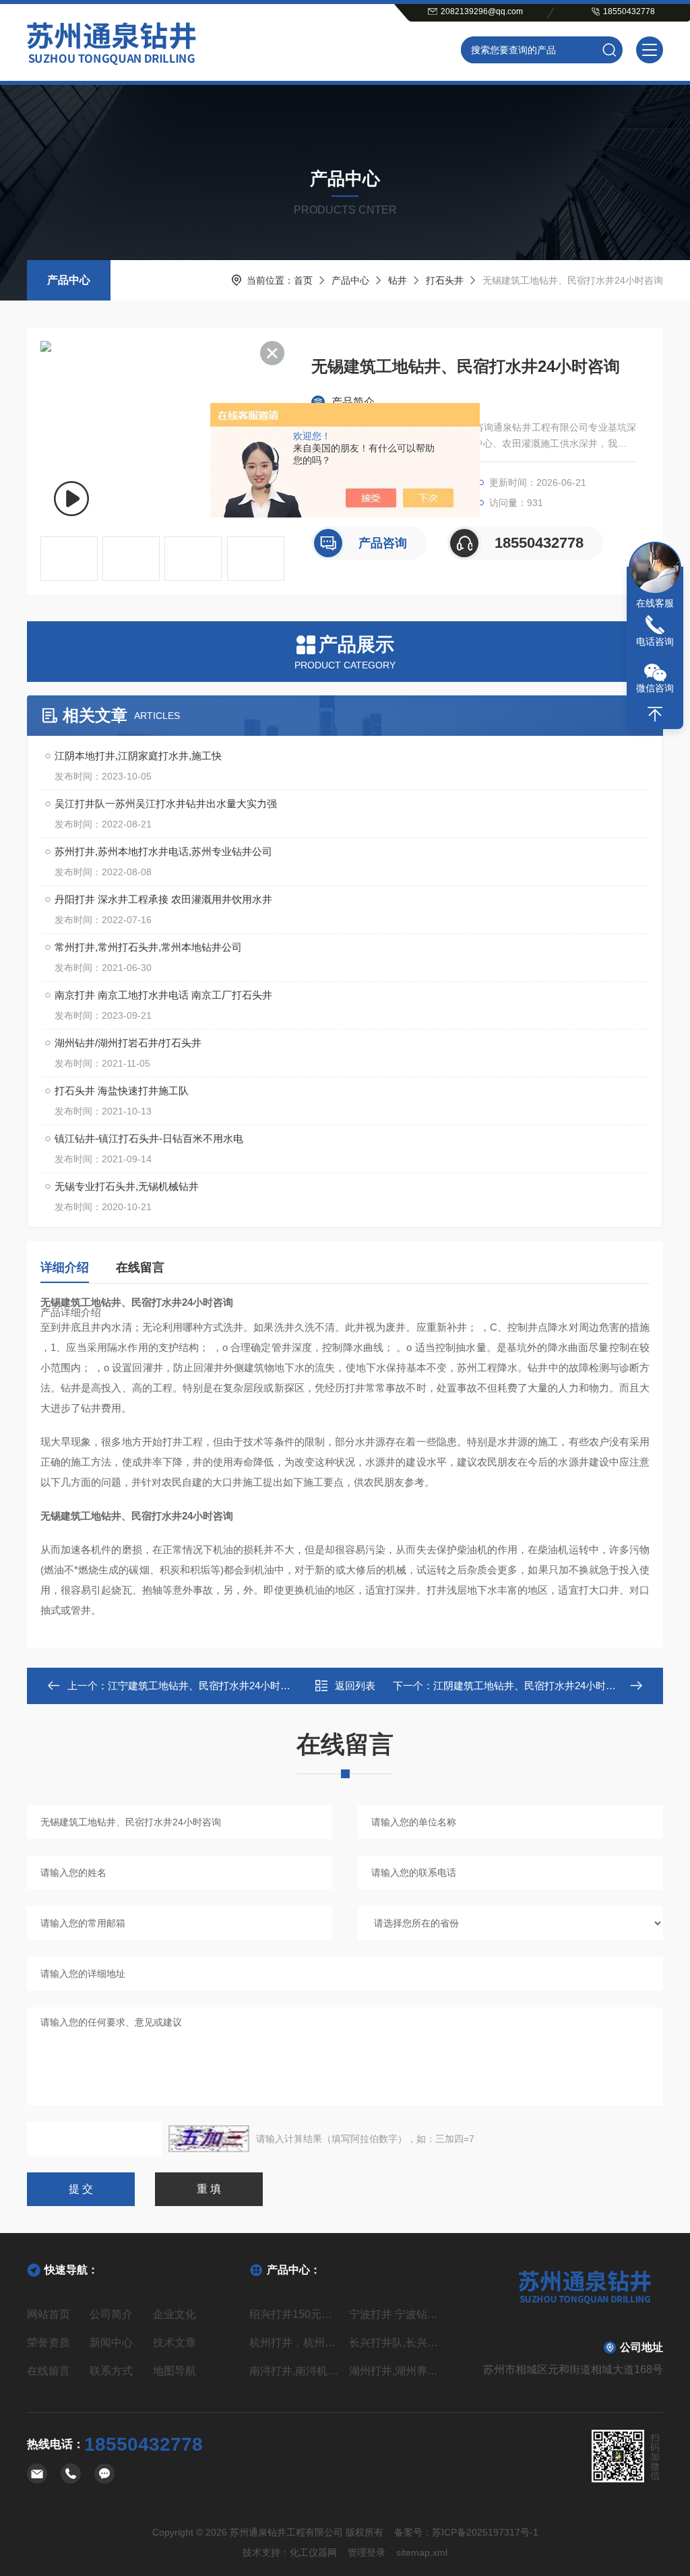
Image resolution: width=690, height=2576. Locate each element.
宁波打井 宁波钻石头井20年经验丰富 (395, 2314)
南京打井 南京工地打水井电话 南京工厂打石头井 (163, 995)
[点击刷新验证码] (209, 2139)
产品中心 (69, 280)
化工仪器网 (313, 2552)
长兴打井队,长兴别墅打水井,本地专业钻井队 (395, 2343)
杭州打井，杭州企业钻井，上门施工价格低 (295, 2343)
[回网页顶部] (655, 714)
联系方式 (111, 2371)
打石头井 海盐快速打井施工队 (122, 1091)
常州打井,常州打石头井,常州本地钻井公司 (148, 947)
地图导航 (175, 2371)
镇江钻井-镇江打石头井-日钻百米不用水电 (149, 1138)
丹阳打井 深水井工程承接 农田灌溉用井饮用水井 (163, 899)
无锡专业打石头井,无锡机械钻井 (127, 1186)
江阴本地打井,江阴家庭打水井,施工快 (138, 756)
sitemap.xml (422, 2552)
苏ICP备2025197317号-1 (485, 2532)
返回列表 (355, 1686)
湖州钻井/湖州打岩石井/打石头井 (128, 1043)
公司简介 (111, 2314)
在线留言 (140, 1267)
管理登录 (367, 2552)
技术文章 (175, 2343)
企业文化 (175, 2314)
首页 (303, 280)
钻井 (398, 280)
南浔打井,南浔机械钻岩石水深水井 (295, 2371)
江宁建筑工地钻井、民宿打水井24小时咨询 (204, 1686)
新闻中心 (111, 2343)
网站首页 (49, 2314)
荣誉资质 (49, 2343)
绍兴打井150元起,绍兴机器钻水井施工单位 (295, 2314)
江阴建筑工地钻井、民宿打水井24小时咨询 (530, 1686)
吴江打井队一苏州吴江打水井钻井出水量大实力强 (166, 804)
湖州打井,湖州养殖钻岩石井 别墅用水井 (395, 2371)
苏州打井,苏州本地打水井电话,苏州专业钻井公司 (163, 851)
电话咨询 (655, 641)
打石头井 (445, 280)
